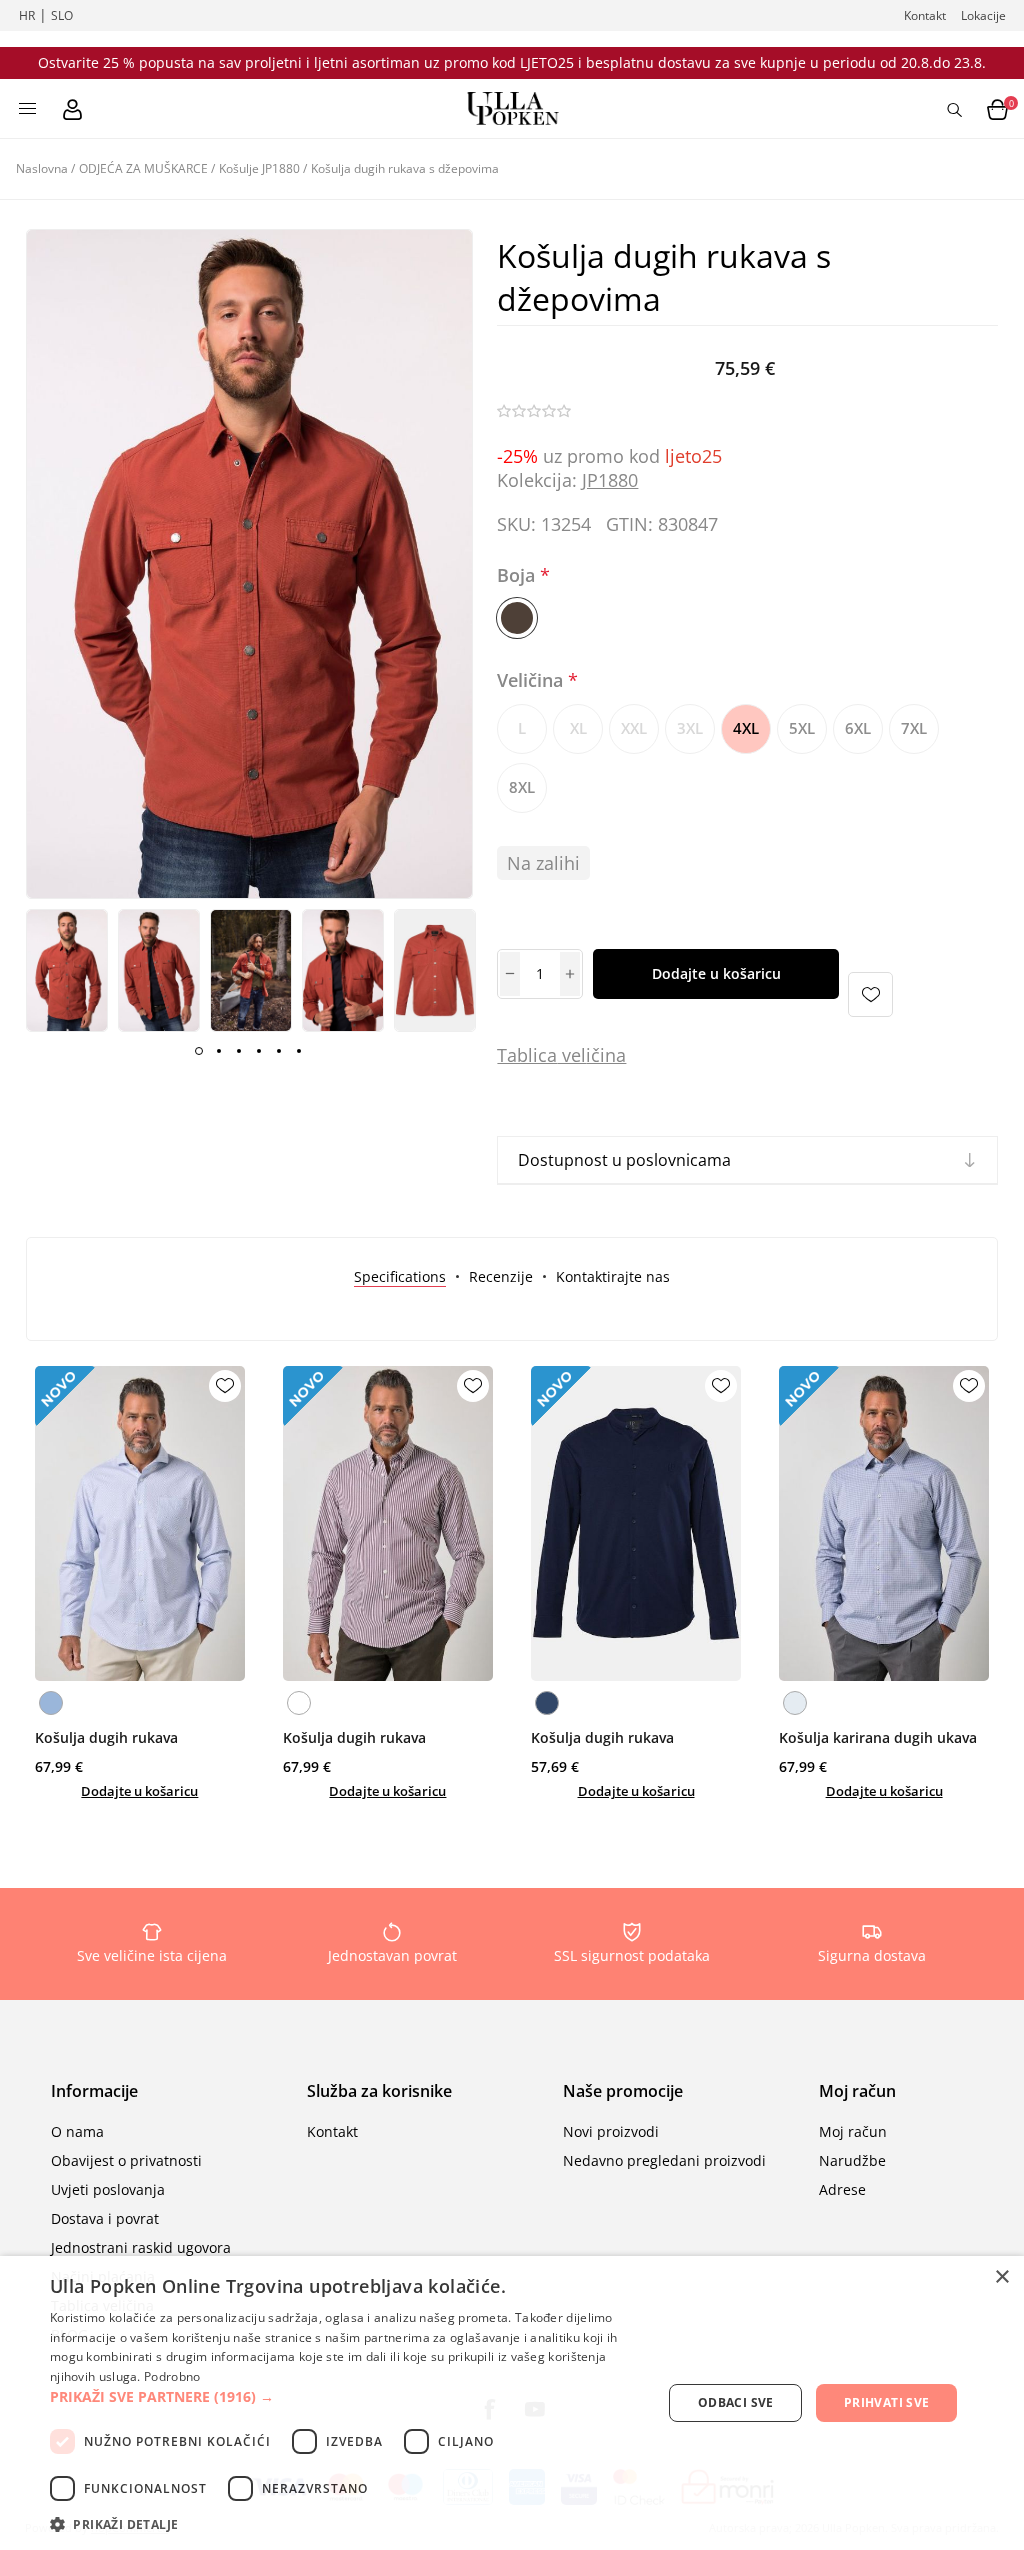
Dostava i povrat (105, 2218)
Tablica (527, 1055)
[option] (67, 970)
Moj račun (853, 2131)
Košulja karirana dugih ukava (878, 1737)
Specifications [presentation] (400, 1276)
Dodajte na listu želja (870, 994)
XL (578, 728)
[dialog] (512, 2403)
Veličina (532, 681)
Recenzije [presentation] (501, 1276)
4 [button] (259, 1051)
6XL (858, 728)
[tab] (400, 1276)
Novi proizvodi (611, 2131)
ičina (606, 1055)
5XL (802, 728)
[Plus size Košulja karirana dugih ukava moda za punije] (884, 1523)
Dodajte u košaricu (716, 973)
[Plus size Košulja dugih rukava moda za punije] (140, 1523)
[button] (347, 2396)
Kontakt (925, 15)
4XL (746, 728)
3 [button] (239, 1051)
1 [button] (199, 1051)
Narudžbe (852, 2160)
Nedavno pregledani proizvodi (664, 2160)
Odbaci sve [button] (736, 2402)
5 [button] (279, 1051)
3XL (690, 728)
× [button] (1001, 2277)
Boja (518, 575)
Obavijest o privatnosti (126, 2160)
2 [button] (219, 1051)
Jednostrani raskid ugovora (141, 2247)
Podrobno (172, 2376)
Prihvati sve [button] (887, 2402)
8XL (522, 787)
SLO (62, 15)
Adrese (842, 2189)
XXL (634, 728)
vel (571, 1055)
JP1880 (610, 480)
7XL (914, 728)
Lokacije (983, 15)
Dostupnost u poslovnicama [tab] (624, 1160)
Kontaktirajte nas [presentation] (613, 1276)
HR (27, 15)
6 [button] (299, 1051)
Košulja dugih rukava (106, 1737)
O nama (77, 2131)
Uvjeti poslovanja (108, 2189)
